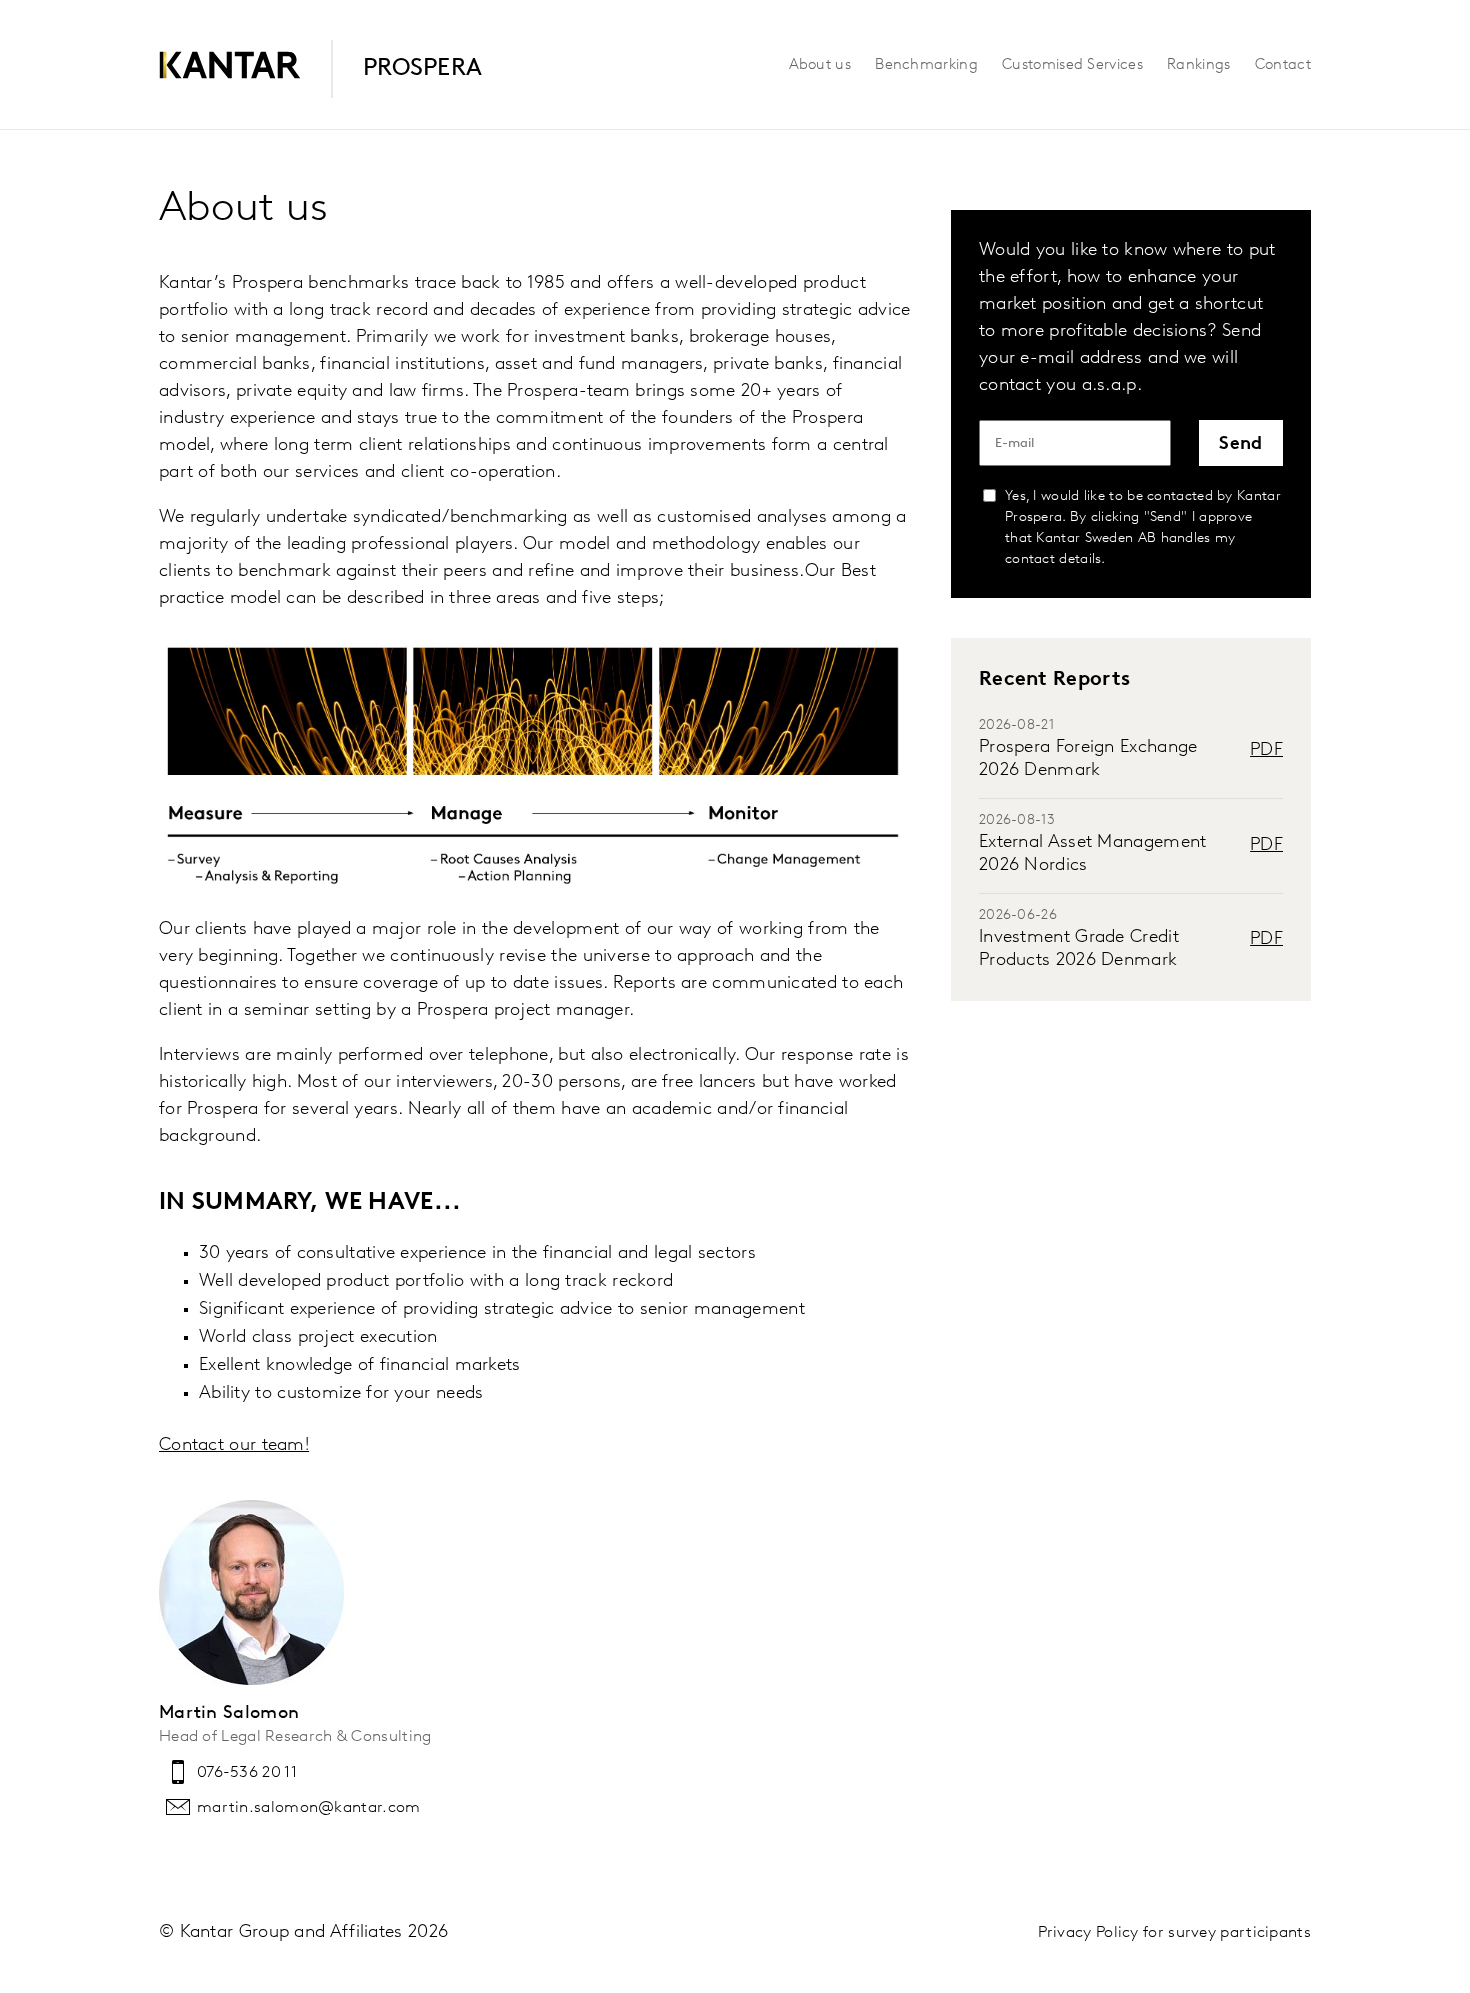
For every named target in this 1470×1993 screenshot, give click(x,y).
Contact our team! (234, 1446)
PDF (1266, 751)
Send (1240, 445)
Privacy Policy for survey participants (1174, 1933)
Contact (1283, 65)
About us (820, 65)
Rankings (1198, 65)
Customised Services (1072, 65)
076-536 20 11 (247, 1773)
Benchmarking (926, 65)
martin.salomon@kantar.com (309, 1808)
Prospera (422, 69)
